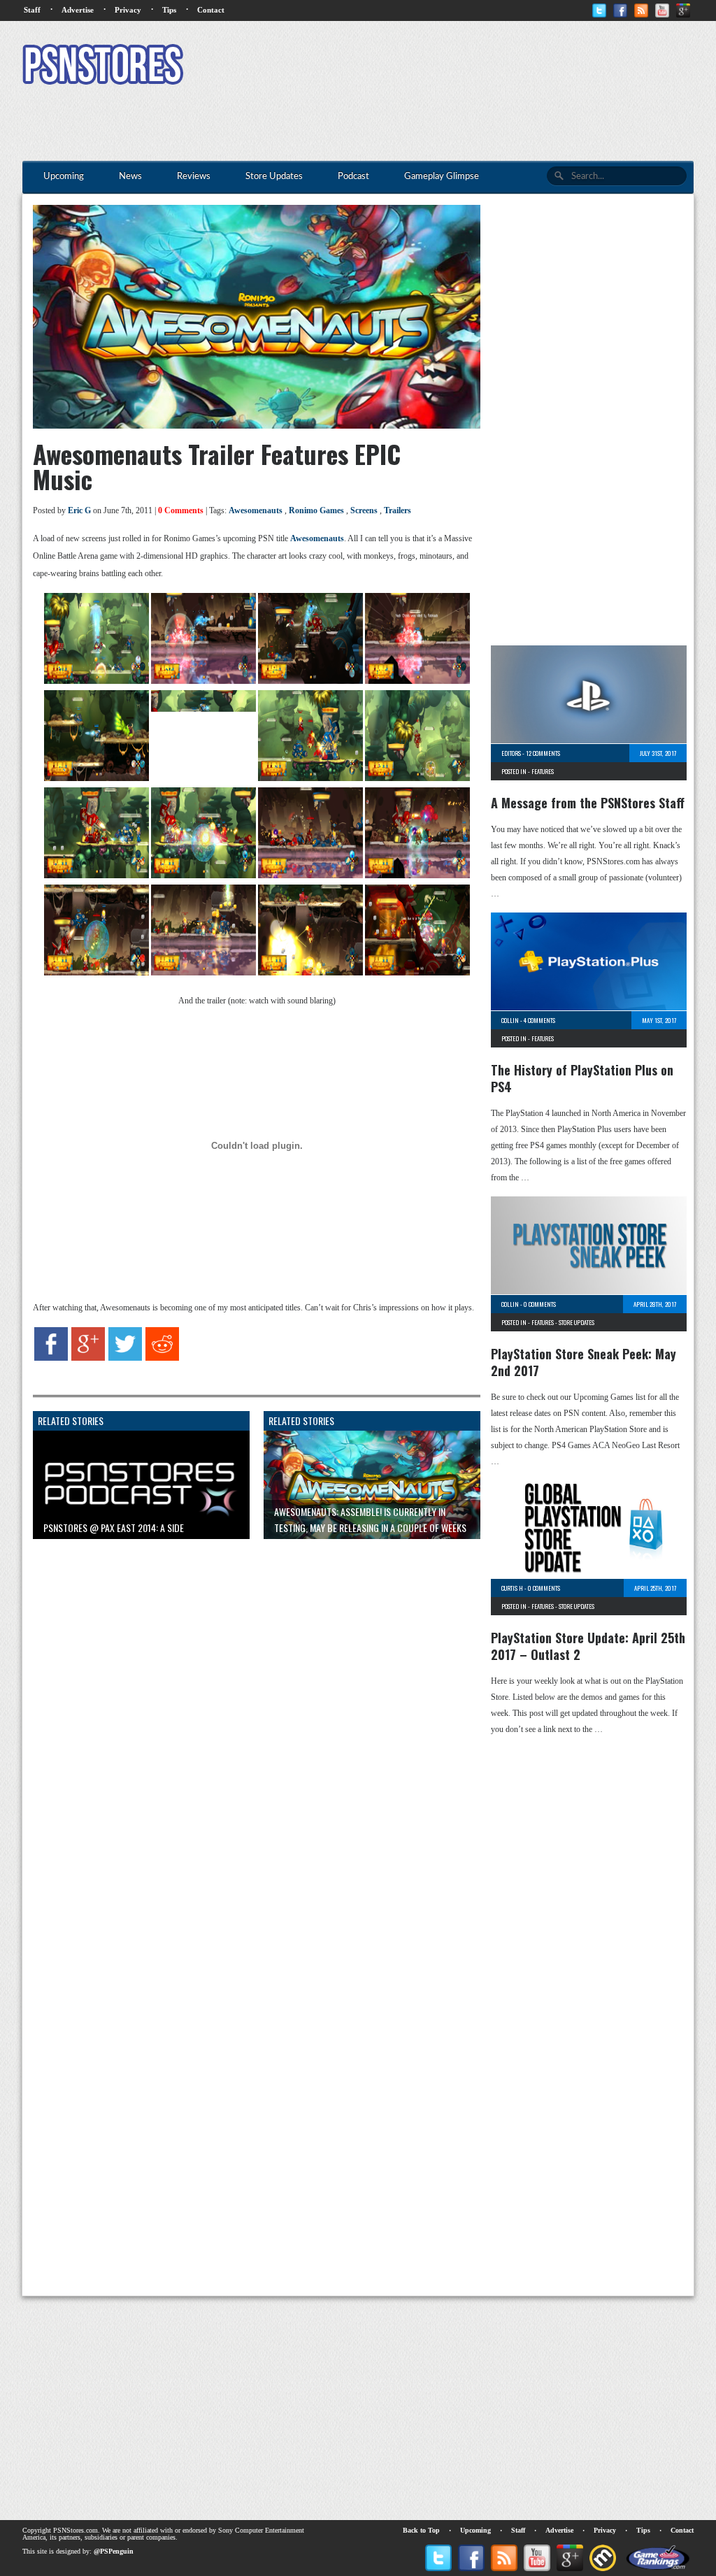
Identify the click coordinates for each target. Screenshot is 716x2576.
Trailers (398, 510)
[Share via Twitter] (125, 1358)
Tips (169, 10)
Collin (510, 1020)
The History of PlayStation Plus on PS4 (582, 1078)
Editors (511, 753)
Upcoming (475, 2530)
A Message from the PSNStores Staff (588, 803)
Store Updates (577, 1322)
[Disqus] (246, 1724)
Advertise (78, 10)
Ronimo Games (316, 510)
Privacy (128, 10)
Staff (32, 10)
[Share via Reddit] (162, 1358)
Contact (211, 10)
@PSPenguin (114, 2551)
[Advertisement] (439, 66)
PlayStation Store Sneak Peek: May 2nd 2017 (583, 1362)
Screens (364, 510)
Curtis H (512, 1588)
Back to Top (421, 2530)
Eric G (79, 510)
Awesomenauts (256, 510)
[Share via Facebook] (51, 1358)
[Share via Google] (88, 1358)
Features (543, 771)
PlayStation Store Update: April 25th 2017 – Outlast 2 (588, 1646)
